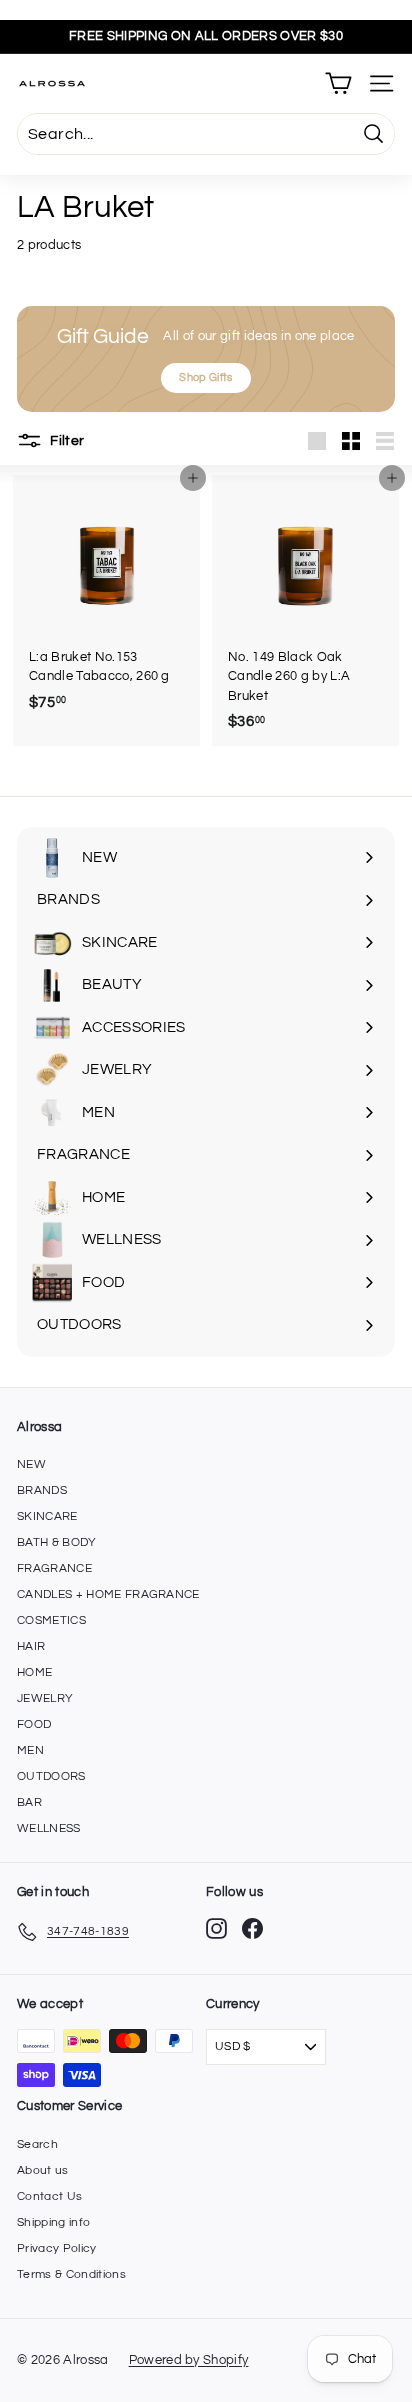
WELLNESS (49, 1828)
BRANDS (42, 1490)
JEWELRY (45, 1698)
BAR (29, 1802)
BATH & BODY (57, 1542)
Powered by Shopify (189, 2360)
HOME (34, 1672)
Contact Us (49, 2196)
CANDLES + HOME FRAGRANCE (108, 1594)
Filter (65, 440)
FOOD (34, 1724)
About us (43, 2170)
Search (37, 2144)
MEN (30, 1750)
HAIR (31, 1646)
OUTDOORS (51, 1776)
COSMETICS (51, 1620)
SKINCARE (47, 1516)
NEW (31, 1464)
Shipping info (53, 2222)
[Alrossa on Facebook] (252, 1928)
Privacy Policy (57, 2248)
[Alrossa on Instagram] (216, 1928)
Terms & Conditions (71, 2274)
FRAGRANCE (54, 1568)
